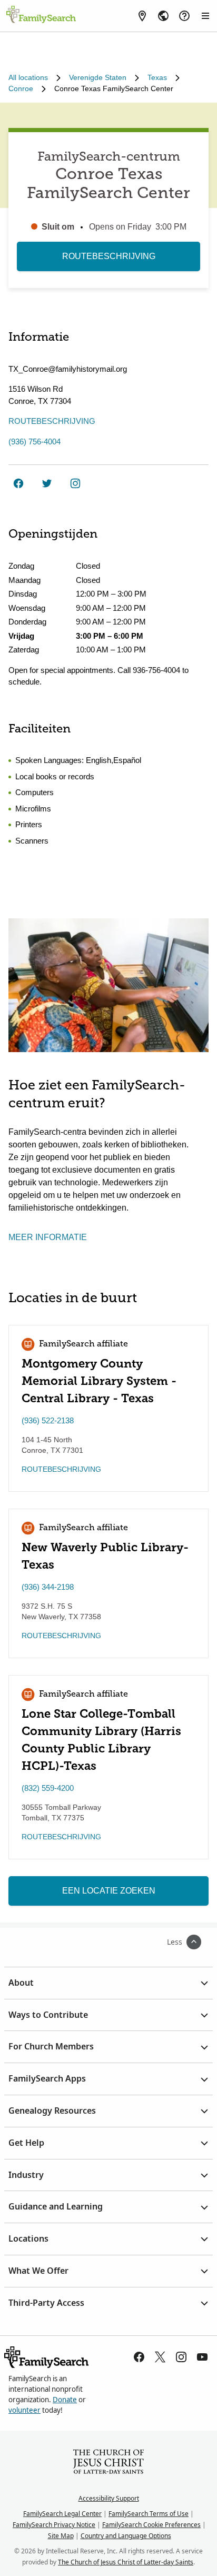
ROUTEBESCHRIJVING (109, 256)
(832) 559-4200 (48, 1788)
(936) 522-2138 (48, 1420)
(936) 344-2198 (48, 1587)
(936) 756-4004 (34, 442)
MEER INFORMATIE (48, 1237)
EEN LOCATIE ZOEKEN (109, 1891)
